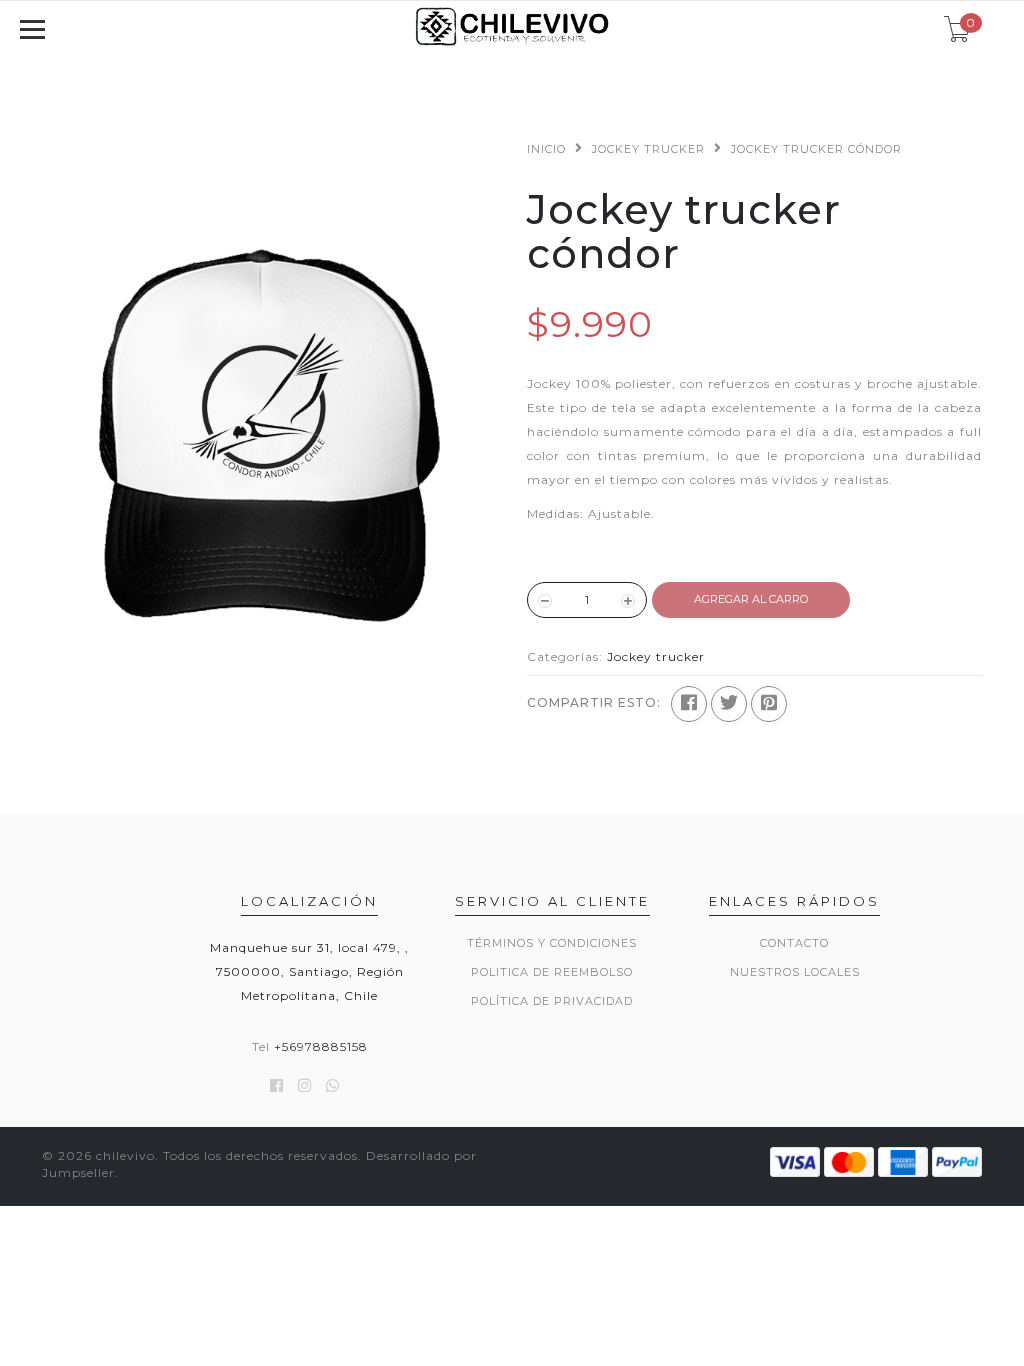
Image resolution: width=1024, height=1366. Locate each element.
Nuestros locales (795, 972)
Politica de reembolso (552, 972)
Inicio (546, 149)
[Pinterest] (769, 704)
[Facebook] (689, 704)
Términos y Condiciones (552, 943)
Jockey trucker (648, 149)
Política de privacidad (552, 1001)
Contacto (794, 943)
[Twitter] (729, 704)
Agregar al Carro (751, 599)
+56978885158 (321, 1046)
